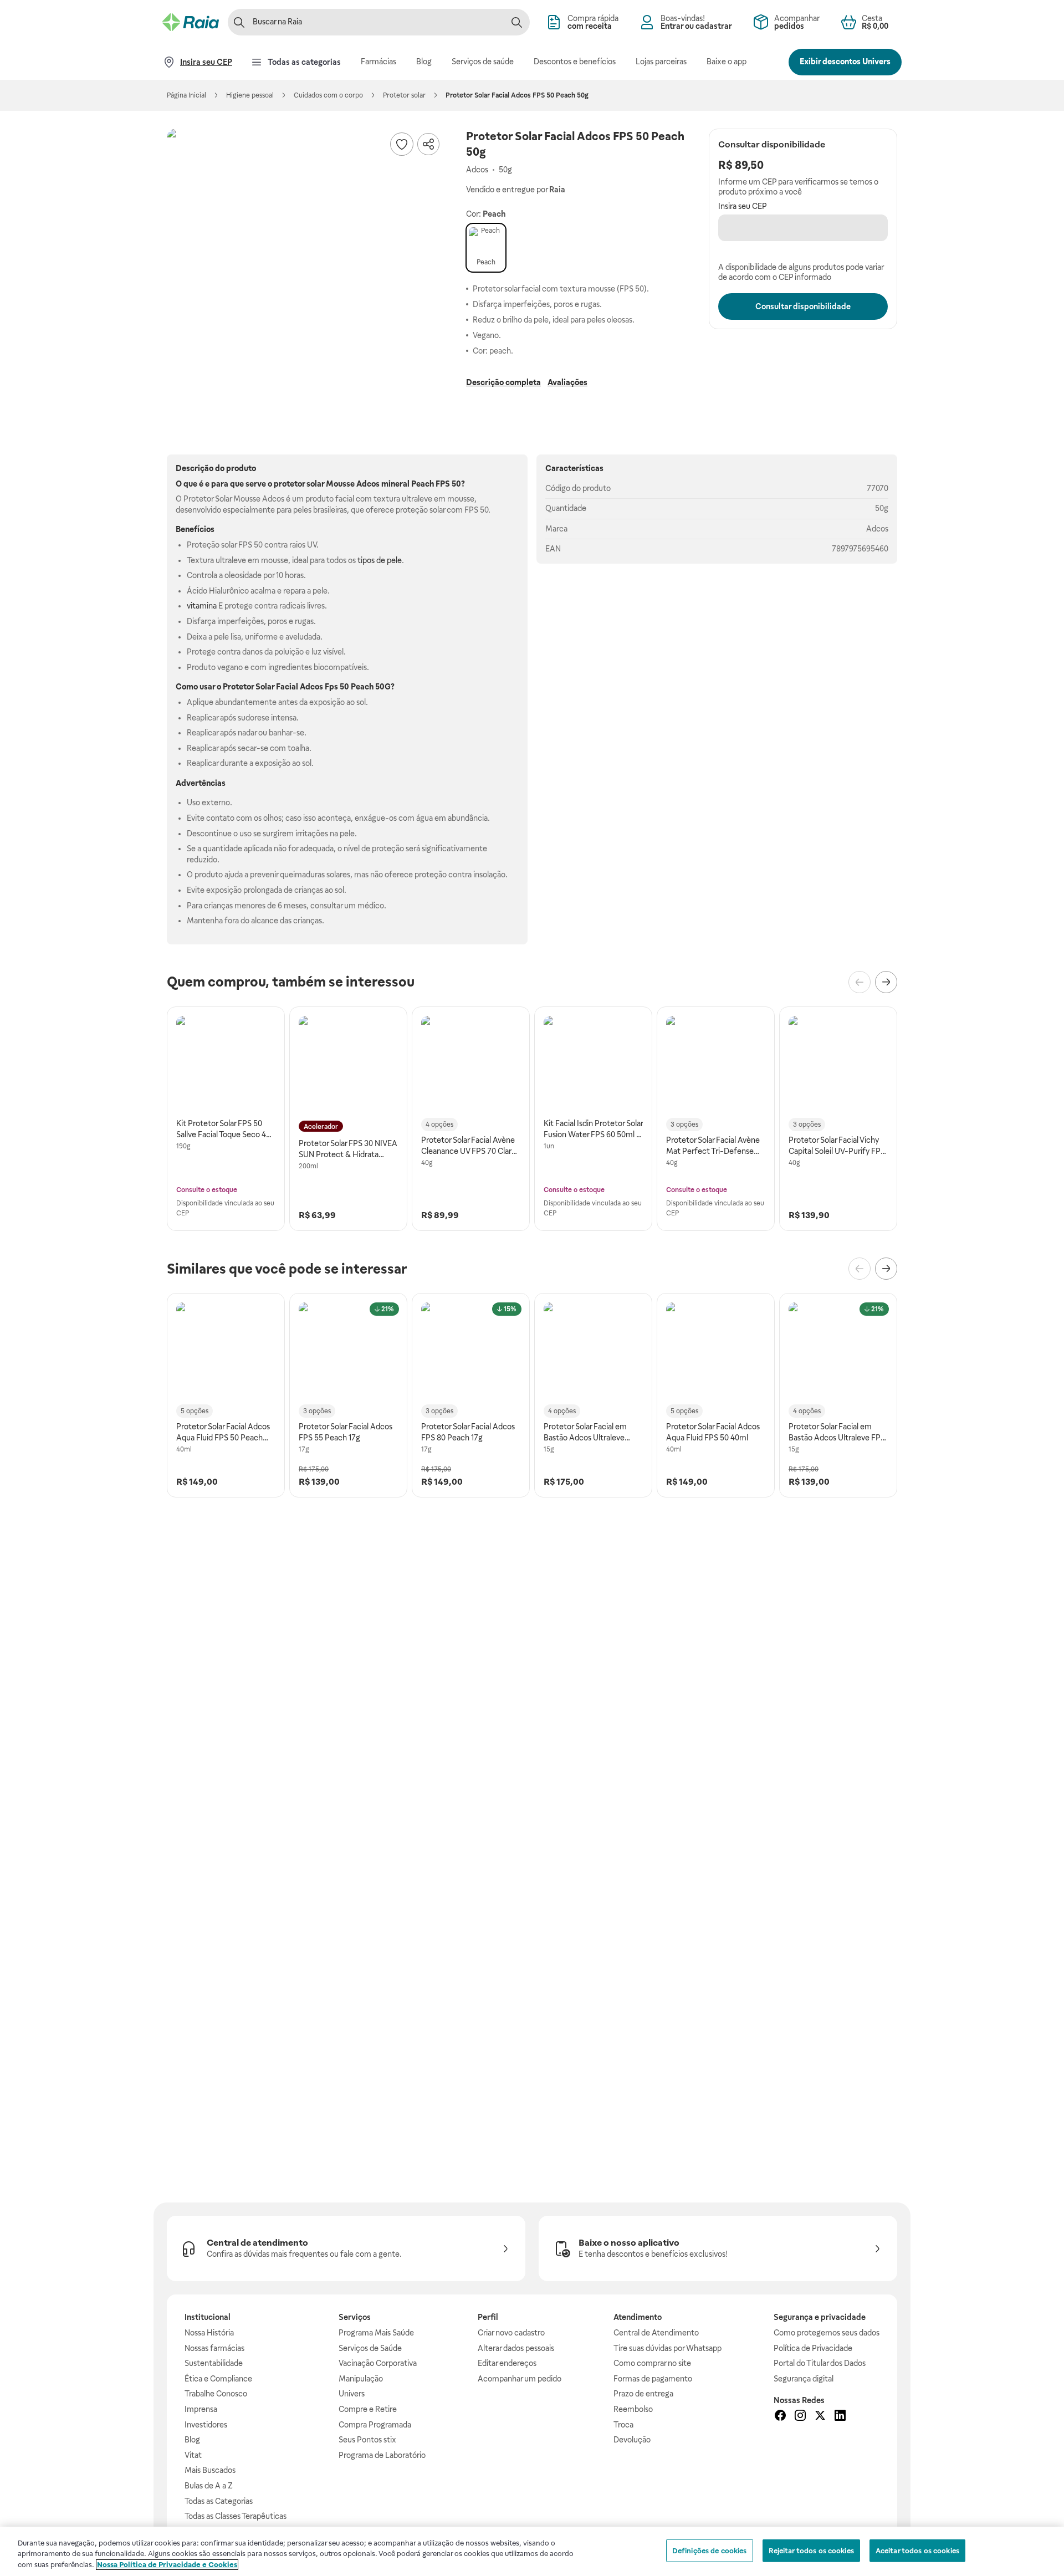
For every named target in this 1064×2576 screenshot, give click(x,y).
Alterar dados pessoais (516, 2348)
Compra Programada (375, 2425)
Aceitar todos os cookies (917, 2550)
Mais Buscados (210, 2470)
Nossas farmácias (214, 2348)
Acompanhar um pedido (520, 2379)
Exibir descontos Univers (845, 62)
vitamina (202, 606)
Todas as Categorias (219, 2501)
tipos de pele (380, 560)
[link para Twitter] (820, 2417)
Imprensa (201, 2409)
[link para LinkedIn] (840, 2417)
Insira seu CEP (743, 206)
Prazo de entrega (643, 2394)
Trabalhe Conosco (216, 2394)
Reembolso (633, 2409)
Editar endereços (507, 2363)
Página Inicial (186, 95)
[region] (532, 2551)
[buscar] (516, 22)
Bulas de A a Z (209, 2486)
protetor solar (299, 484)
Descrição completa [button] (503, 382)
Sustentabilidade (214, 2363)
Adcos (877, 529)
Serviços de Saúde (370, 2348)
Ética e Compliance (218, 2379)
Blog (192, 2440)
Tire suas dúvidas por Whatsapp (667, 2348)
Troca (623, 2425)
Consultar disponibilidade (803, 306)
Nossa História (209, 2333)
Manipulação (361, 2379)
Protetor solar (404, 95)
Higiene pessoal (250, 95)
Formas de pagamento (653, 2379)
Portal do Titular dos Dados (820, 2363)
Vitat (193, 2455)
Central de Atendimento (656, 2333)
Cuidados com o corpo (328, 95)
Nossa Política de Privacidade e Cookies (167, 2565)
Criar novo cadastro (511, 2333)
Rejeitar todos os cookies (811, 2550)
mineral (395, 484)
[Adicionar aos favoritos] (402, 144)
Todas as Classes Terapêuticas (236, 2516)
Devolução (632, 2440)
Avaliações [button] (567, 382)
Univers (352, 2394)
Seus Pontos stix (367, 2440)
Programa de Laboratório (382, 2455)
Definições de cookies (710, 2550)
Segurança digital (804, 2379)
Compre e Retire (368, 2409)
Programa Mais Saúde (376, 2333)
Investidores (206, 2425)
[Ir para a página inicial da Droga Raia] (191, 22)
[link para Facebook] (780, 2417)
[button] (305, 267)
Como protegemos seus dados (827, 2333)
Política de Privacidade (813, 2348)
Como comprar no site (652, 2363)
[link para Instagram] (800, 2417)
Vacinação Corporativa (378, 2363)
